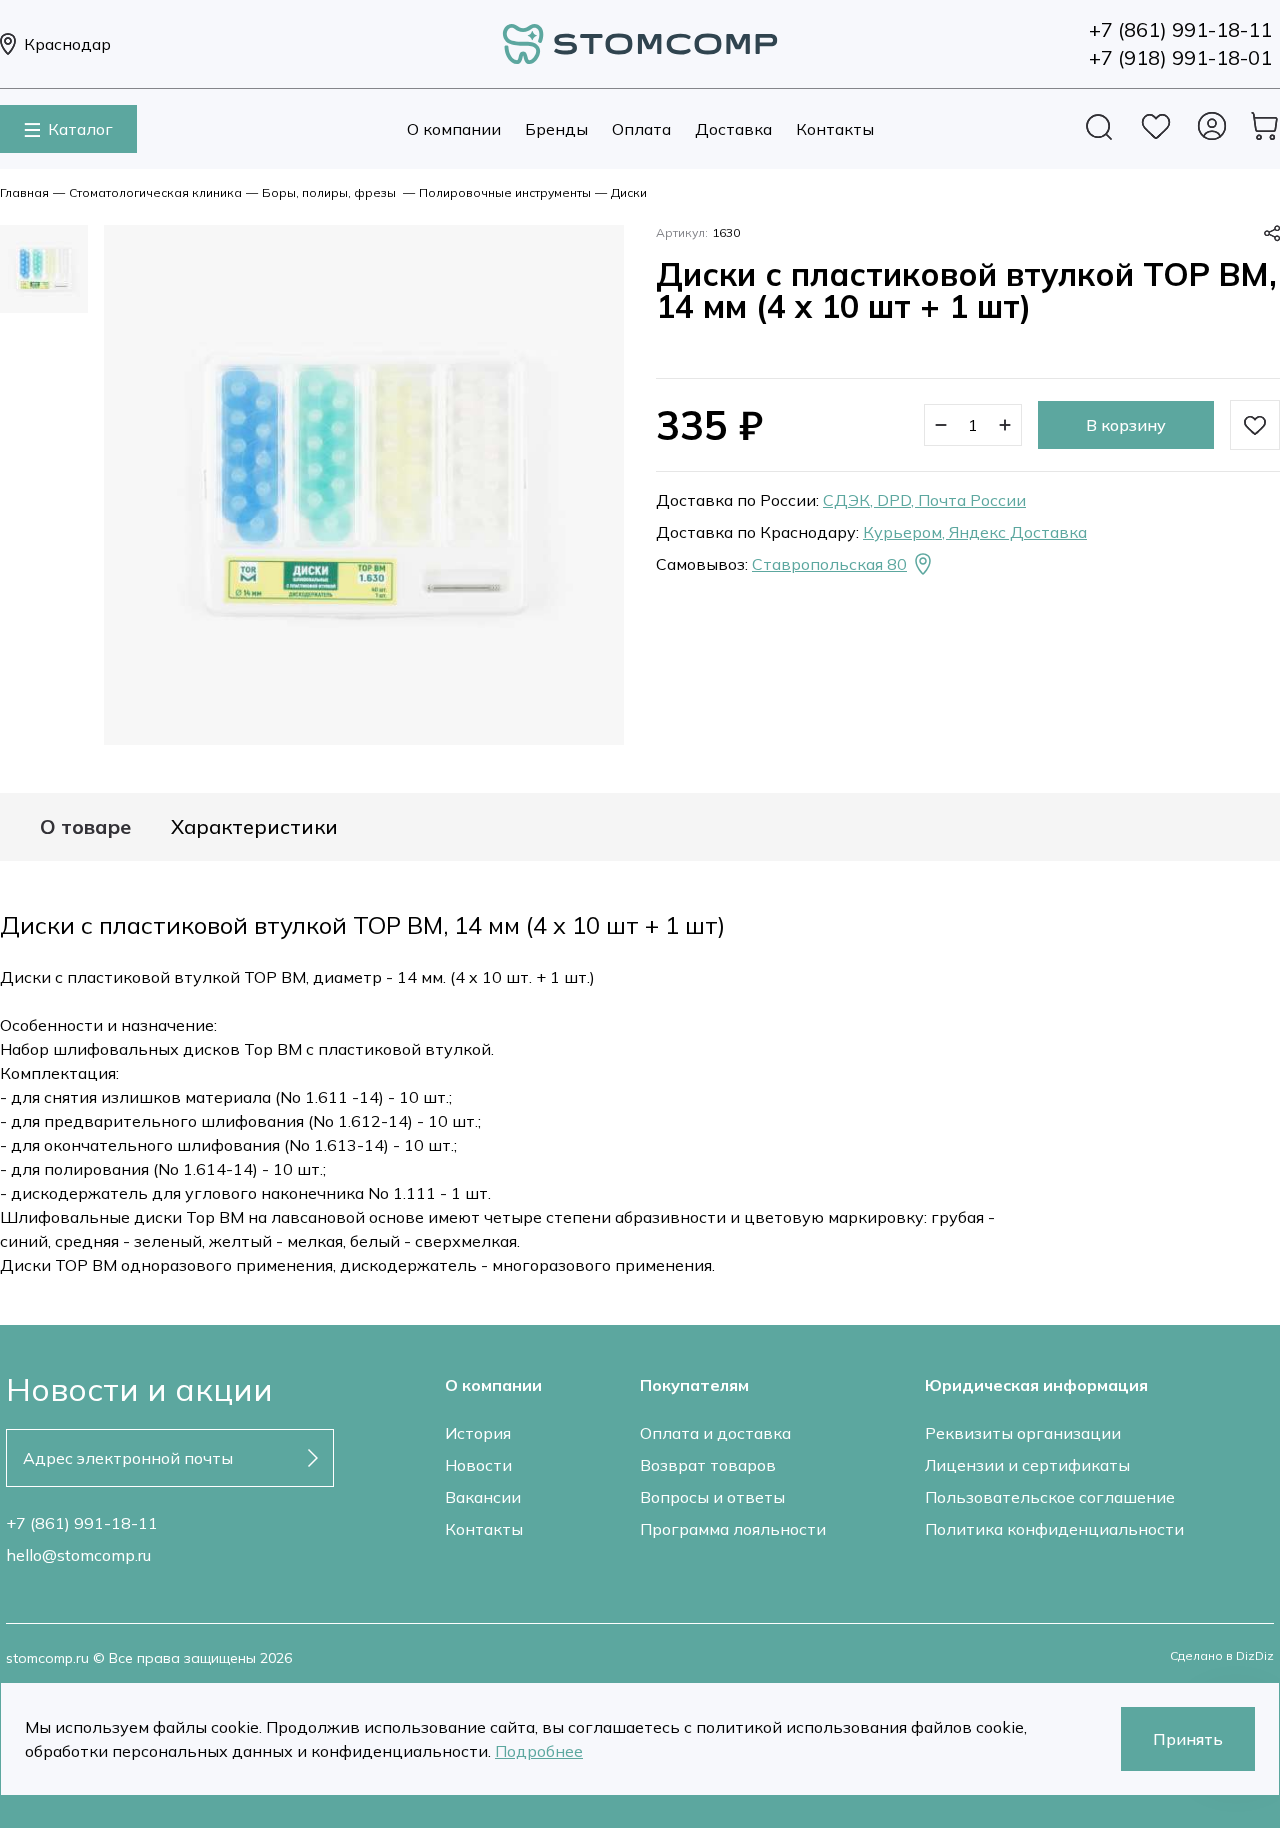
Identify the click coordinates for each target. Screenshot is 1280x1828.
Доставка (733, 129)
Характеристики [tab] (254, 827)
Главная (24, 192)
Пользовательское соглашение (1050, 1497)
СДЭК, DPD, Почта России (924, 500)
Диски (629, 192)
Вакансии (483, 1497)
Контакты (835, 129)
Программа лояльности (733, 1529)
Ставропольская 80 (829, 564)
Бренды (556, 129)
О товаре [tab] (85, 827)
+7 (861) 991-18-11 (82, 1523)
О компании (454, 129)
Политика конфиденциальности (1054, 1529)
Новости (478, 1465)
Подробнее (539, 1751)
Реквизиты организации (1023, 1433)
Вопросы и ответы (712, 1497)
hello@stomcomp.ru (78, 1555)
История (478, 1433)
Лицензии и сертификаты (1027, 1465)
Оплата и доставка (715, 1433)
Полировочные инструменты (505, 192)
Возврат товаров (708, 1465)
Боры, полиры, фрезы (330, 192)
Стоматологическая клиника (155, 192)
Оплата (641, 129)
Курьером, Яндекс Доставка (975, 532)
